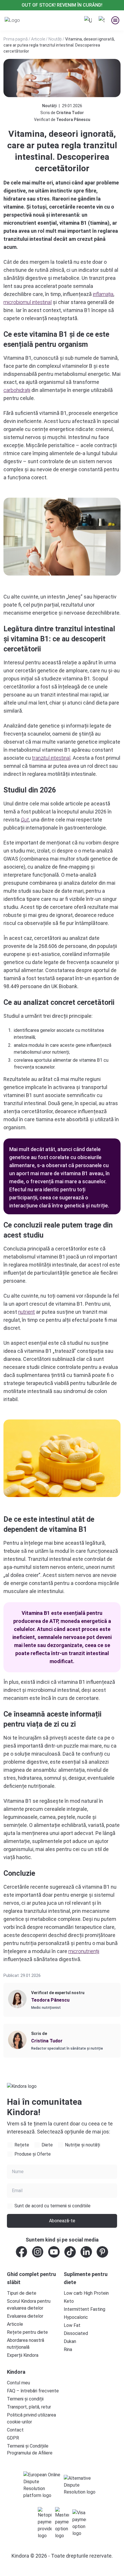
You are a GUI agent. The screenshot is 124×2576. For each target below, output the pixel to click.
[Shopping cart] (102, 20)
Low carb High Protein (86, 2293)
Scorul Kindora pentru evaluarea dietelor (29, 2305)
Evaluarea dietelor (25, 2316)
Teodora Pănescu (73, 120)
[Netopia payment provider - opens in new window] (45, 2523)
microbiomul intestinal (28, 302)
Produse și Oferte (33, 2154)
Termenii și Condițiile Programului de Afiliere (30, 2449)
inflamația (103, 294)
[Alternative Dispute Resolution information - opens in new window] (82, 2485)
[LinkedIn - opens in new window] (86, 2252)
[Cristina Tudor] (17, 2040)
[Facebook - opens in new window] (22, 2252)
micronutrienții (84, 1951)
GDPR (13, 2438)
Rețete (22, 2145)
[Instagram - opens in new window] (38, 2252)
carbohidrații (17, 390)
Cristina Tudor (70, 113)
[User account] (88, 20)
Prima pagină (16, 39)
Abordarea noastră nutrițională (26, 2344)
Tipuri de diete (22, 2293)
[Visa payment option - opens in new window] (79, 2523)
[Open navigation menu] (115, 20)
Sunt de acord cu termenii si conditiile (52, 2206)
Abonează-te (62, 2221)
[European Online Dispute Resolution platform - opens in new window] (42, 2485)
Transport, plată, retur (29, 2407)
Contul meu (18, 2383)
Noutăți (55, 39)
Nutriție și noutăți (82, 2145)
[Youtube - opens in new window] (54, 2252)
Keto (69, 2301)
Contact (15, 2430)
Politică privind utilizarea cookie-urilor (31, 2418)
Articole (38, 39)
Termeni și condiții (25, 2399)
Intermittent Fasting (84, 2309)
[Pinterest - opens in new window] (102, 2252)
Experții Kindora (23, 2355)
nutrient (27, 1312)
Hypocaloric (76, 2317)
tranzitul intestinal (51, 758)
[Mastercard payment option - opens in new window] (62, 2523)
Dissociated (76, 2333)
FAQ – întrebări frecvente (33, 2391)
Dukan (70, 2341)
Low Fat (72, 2325)
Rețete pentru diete (27, 2332)
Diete (47, 2145)
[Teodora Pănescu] (17, 1999)
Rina (68, 2349)
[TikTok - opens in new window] (70, 2252)
